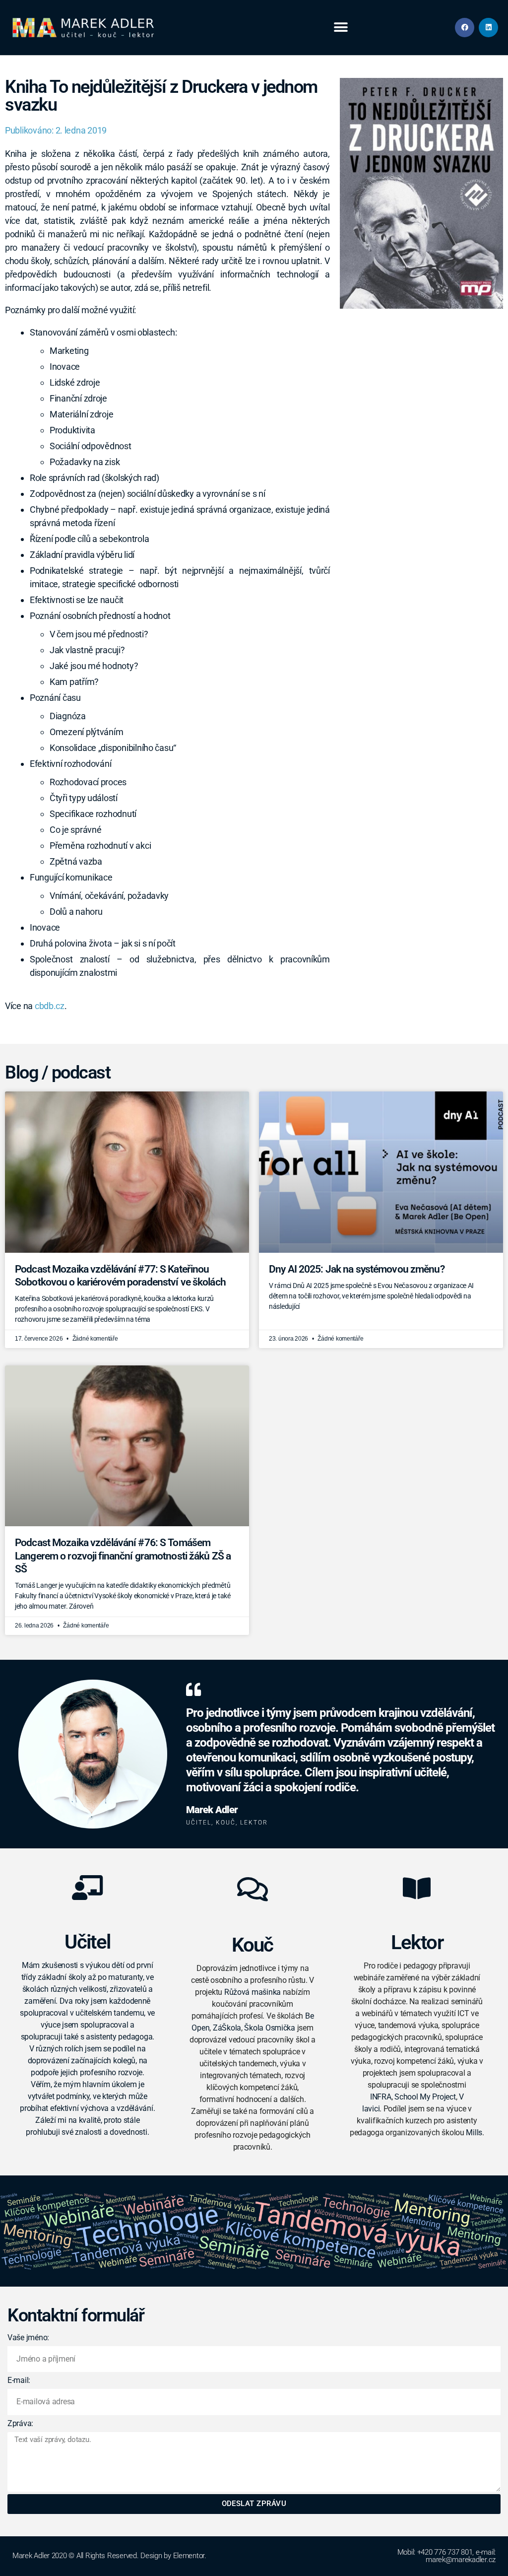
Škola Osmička (270, 2028)
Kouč (252, 1945)
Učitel (87, 1942)
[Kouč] (253, 1889)
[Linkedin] (488, 28)
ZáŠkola (227, 2028)
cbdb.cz (50, 1006)
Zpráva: (20, 2423)
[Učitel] (87, 1888)
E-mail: (19, 2380)
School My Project (425, 2097)
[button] (341, 28)
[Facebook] (465, 28)
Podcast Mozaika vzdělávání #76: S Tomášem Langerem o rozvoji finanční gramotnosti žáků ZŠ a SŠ (123, 1556)
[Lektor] (417, 1888)
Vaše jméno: (28, 2338)
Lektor (417, 1942)
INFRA (381, 2097)
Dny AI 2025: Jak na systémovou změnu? (357, 1269)
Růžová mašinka (253, 1992)
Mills (474, 2133)
